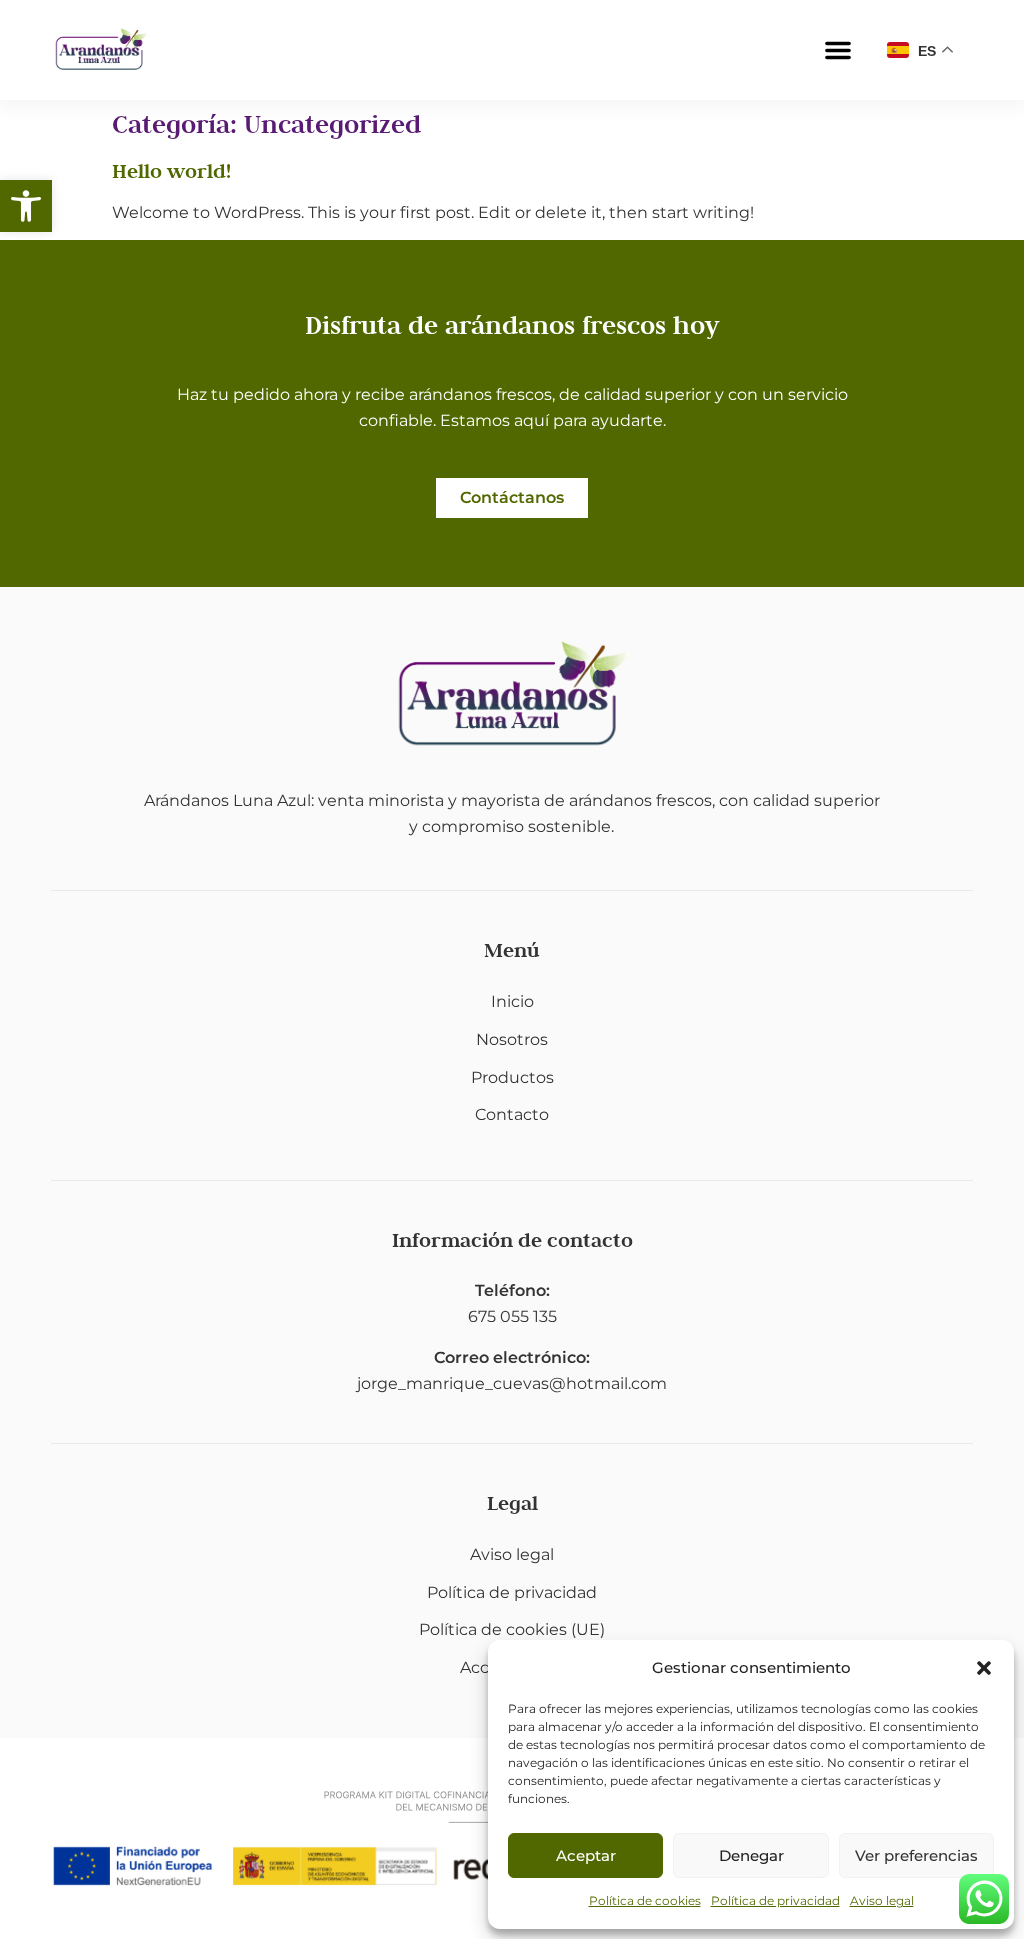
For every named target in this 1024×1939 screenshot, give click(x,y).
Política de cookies (645, 1900)
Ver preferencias (916, 1855)
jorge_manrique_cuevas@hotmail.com (512, 1383)
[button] (26, 206)
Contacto (512, 1114)
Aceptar (586, 1855)
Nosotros (512, 1039)
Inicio (512, 1001)
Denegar (751, 1855)
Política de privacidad (775, 1900)
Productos (512, 1077)
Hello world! (171, 171)
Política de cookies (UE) (512, 1629)
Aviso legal (882, 1900)
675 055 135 (512, 1316)
